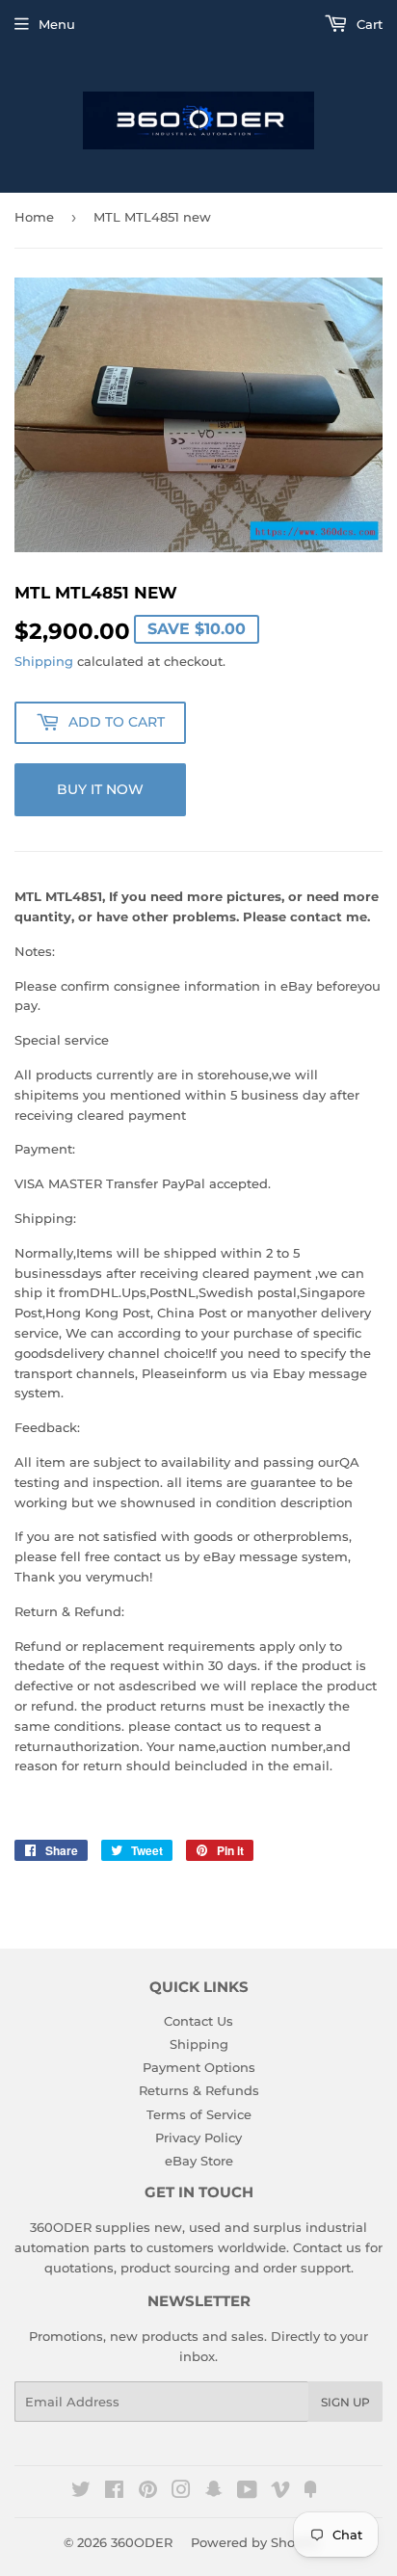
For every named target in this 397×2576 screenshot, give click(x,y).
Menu (57, 24)
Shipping (44, 661)
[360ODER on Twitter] (81, 2492)
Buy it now (100, 789)
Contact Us (198, 2021)
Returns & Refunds (199, 2090)
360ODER (142, 2542)
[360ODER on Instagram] (181, 2492)
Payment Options (199, 2067)
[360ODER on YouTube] (247, 2492)
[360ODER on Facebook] (114, 2492)
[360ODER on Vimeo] (280, 2492)
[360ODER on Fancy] (310, 2492)
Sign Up (345, 2402)
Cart (368, 24)
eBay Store (199, 2161)
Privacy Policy (198, 2138)
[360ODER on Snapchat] (214, 2492)
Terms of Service (199, 2114)
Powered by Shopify (255, 2542)
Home (34, 217)
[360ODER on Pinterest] (148, 2492)
